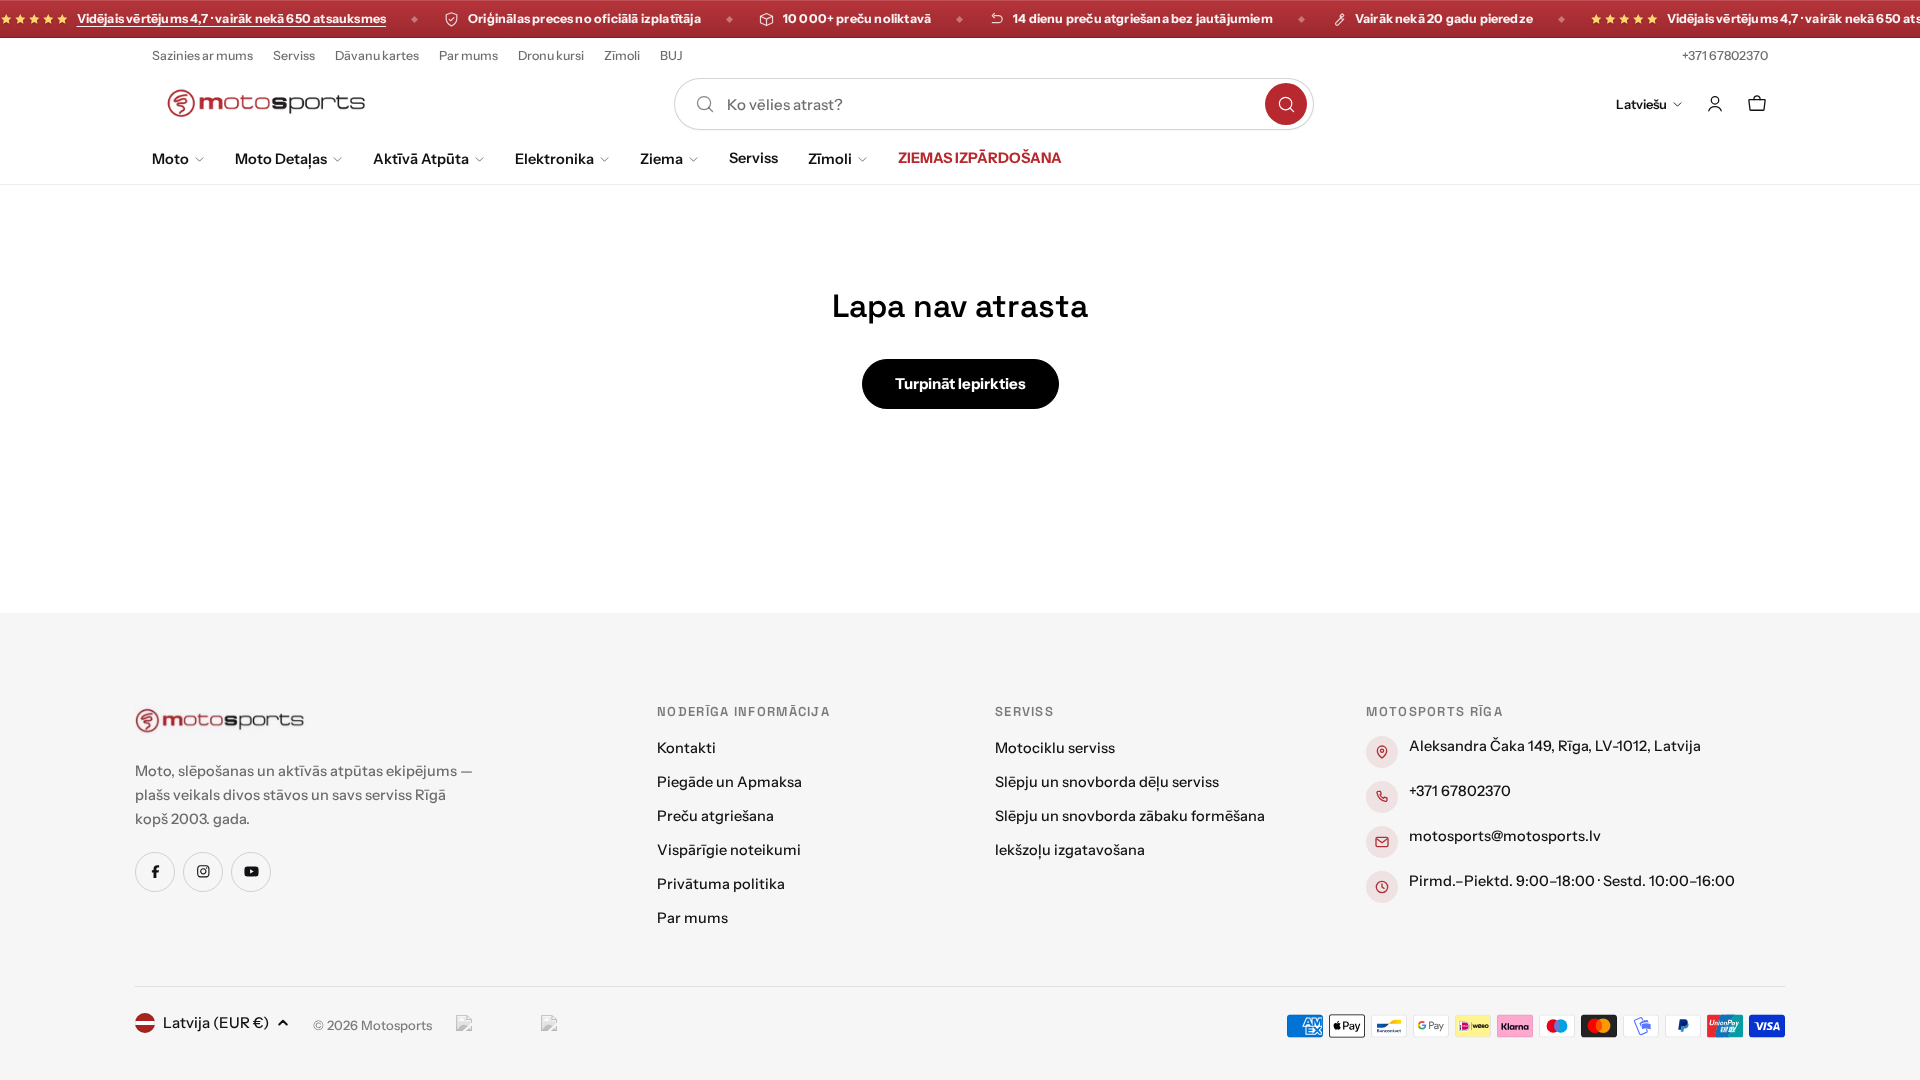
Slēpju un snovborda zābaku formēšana (1130, 816)
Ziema (661, 159)
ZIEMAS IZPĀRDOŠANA (980, 158)
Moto (170, 159)
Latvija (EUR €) (216, 1022)
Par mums (468, 55)
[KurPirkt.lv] (578, 1026)
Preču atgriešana (715, 816)
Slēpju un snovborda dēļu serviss (1107, 782)
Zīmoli (622, 55)
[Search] (1286, 104)
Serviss (294, 55)
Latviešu (1641, 104)
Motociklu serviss (1055, 748)
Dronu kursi (551, 55)
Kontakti (686, 748)
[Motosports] (220, 720)
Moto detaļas (281, 159)
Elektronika (554, 159)
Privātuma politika (721, 884)
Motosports (396, 1025)
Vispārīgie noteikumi (729, 850)
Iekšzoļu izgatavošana (1070, 850)
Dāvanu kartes (377, 55)
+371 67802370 (1725, 55)
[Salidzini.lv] (493, 1026)
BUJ (671, 55)
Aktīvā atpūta (421, 159)
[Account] (1715, 104)
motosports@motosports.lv (1505, 836)
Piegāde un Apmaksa (729, 782)
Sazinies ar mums (202, 55)
